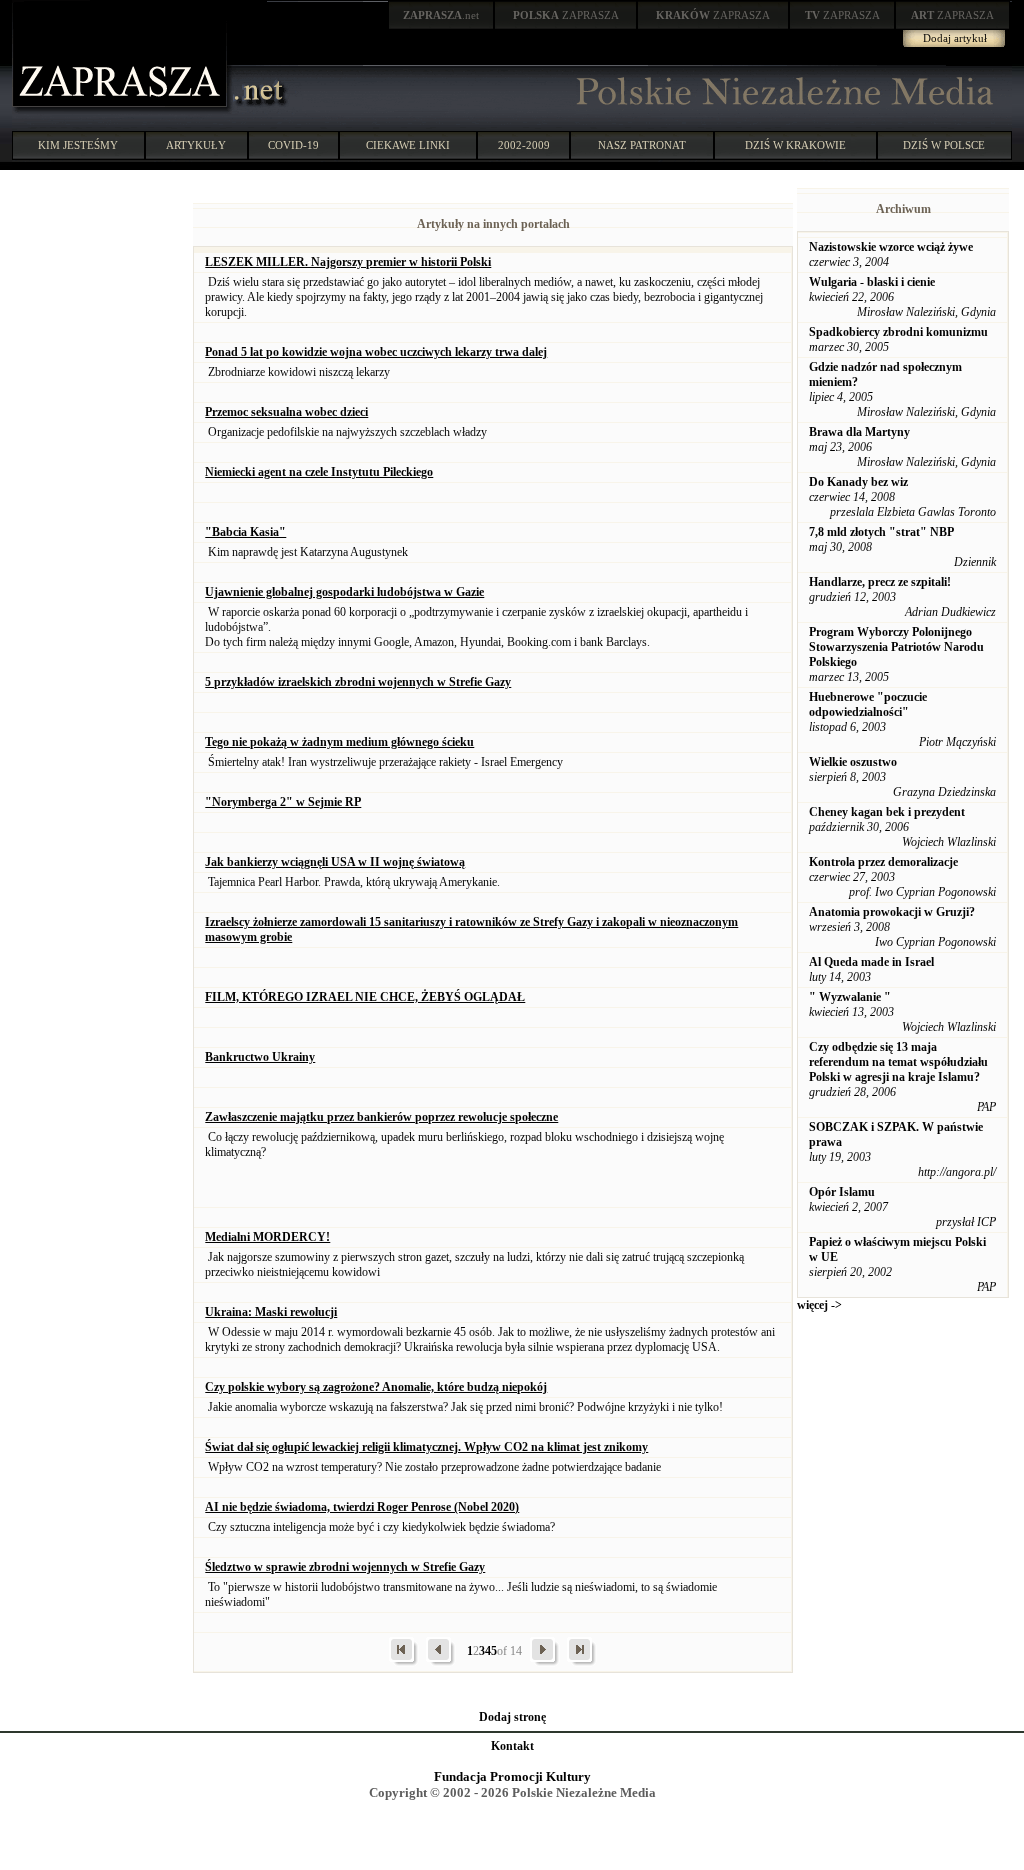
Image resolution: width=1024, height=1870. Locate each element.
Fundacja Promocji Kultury (512, 1776)
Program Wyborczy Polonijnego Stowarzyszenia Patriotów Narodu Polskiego (896, 647)
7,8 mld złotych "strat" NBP (881, 532)
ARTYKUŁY (196, 145)
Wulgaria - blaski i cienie (872, 282)
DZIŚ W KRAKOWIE (795, 145)
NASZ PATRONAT (642, 145)
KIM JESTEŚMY (78, 145)
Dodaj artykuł (955, 38)
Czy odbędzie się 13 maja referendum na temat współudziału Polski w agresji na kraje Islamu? (898, 1062)
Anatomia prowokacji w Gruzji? (892, 912)
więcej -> (819, 1305)
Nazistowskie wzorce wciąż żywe (891, 247)
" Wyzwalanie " (850, 997)
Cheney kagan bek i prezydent (887, 812)
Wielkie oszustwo (853, 762)
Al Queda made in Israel (871, 962)
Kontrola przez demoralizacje (883, 862)
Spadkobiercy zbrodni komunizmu (898, 332)
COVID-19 (293, 145)
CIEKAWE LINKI (408, 145)
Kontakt (512, 1746)
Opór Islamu (842, 1192)
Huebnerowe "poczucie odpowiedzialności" (868, 704)
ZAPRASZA (566, 15)
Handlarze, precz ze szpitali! (880, 582)
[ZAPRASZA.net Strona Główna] (122, 110)
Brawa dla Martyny (859, 432)
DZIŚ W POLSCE (944, 145)
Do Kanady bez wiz (858, 482)
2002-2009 (524, 145)
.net (441, 15)
